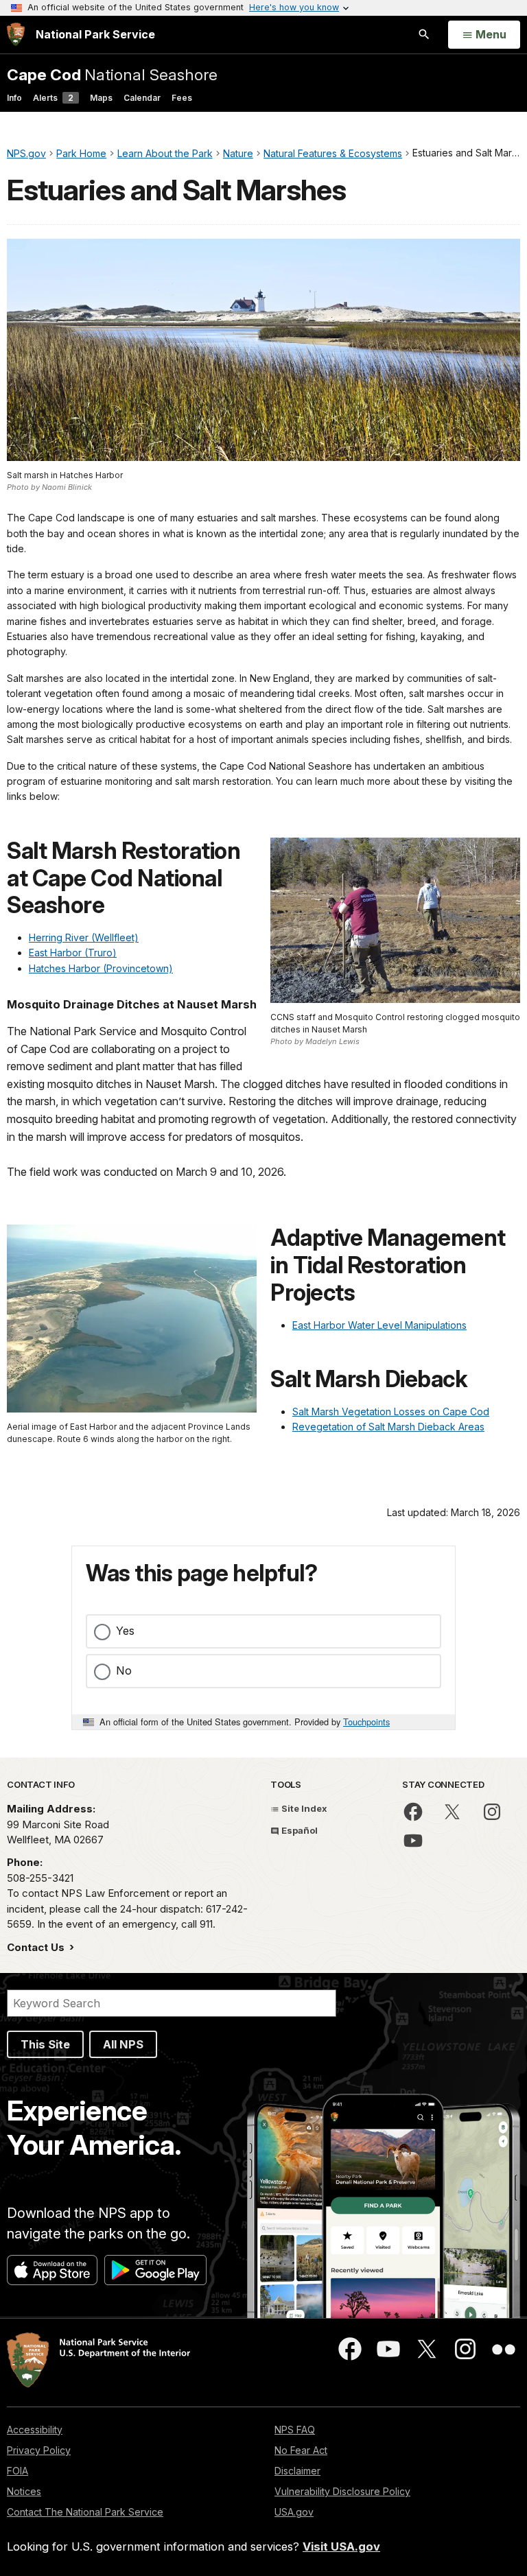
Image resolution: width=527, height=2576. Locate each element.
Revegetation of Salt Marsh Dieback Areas (388, 1427)
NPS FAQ (295, 2430)
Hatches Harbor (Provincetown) (101, 968)
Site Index (303, 1808)
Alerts (53, 98)
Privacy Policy (39, 2450)
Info (14, 98)
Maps (101, 98)
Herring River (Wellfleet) (84, 937)
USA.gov (294, 2512)
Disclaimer (297, 2471)
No (124, 1670)
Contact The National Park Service (85, 2512)
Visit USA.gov (341, 2547)
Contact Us (37, 1947)
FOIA (17, 2471)
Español (298, 1830)
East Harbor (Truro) (73, 953)
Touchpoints (366, 1722)
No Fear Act (301, 2450)
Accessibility (35, 2430)
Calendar (142, 98)
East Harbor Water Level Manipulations (379, 1325)
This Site (45, 2044)
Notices (24, 2491)
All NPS (123, 2044)
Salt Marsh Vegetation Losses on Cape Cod (391, 1411)
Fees (182, 98)
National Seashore (112, 74)
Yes (125, 1631)
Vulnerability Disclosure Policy (342, 2491)
